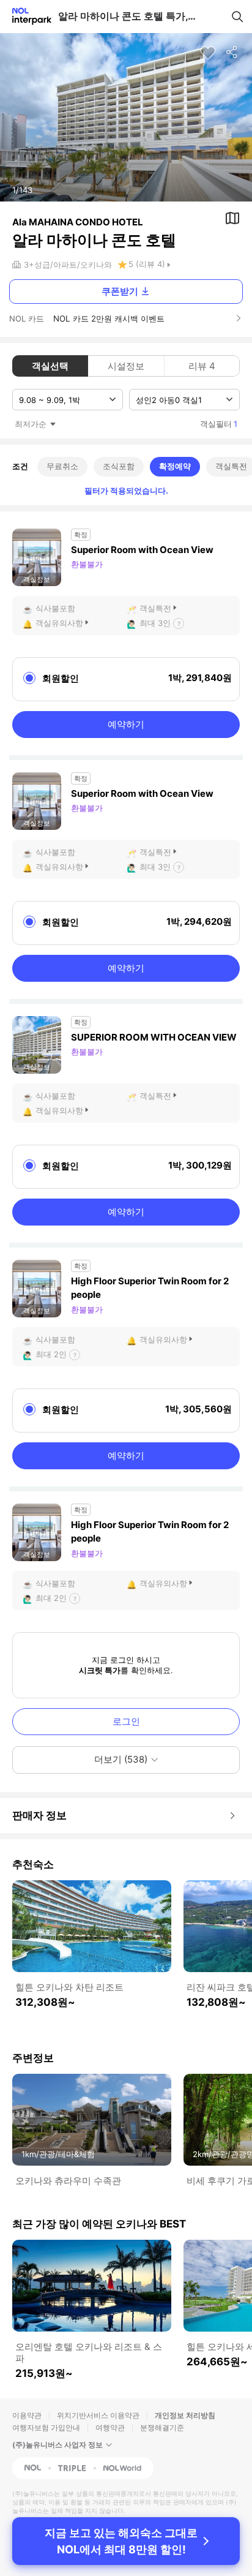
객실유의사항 (59, 623)
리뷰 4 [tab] (202, 366)
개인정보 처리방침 (185, 2415)
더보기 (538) (121, 1759)
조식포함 (119, 466)
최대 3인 (155, 623)
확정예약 (175, 466)
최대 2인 (51, 1354)
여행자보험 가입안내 (46, 2427)
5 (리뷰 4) (147, 264)
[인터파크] (27, 16)
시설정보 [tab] (126, 366)
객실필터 (219, 424)
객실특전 (155, 608)
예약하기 (126, 724)
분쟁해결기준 (162, 2427)
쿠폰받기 (120, 291)
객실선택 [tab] (50, 366)
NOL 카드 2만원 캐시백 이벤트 (109, 318)
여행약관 (110, 2427)
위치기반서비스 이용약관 (98, 2415)
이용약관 (27, 2415)
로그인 (126, 1721)
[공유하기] (232, 53)
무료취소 (62, 466)
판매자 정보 (39, 1815)
